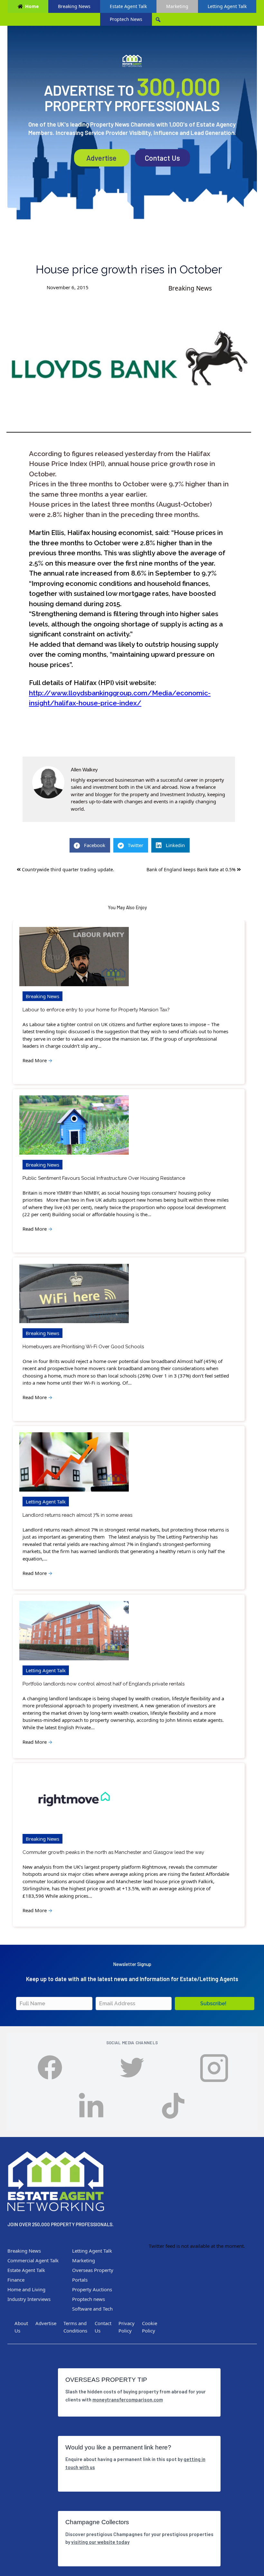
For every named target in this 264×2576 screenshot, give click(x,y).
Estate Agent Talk (128, 6)
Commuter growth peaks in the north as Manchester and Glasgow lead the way (113, 1852)
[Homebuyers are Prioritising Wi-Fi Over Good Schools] (74, 1293)
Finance (16, 2280)
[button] (215, 2004)
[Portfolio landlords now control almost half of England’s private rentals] (74, 1631)
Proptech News (126, 19)
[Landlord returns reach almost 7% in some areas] (74, 1462)
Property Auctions (92, 2289)
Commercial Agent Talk (33, 2260)
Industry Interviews (29, 2299)
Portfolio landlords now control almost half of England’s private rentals (104, 1684)
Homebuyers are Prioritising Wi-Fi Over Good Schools (83, 1347)
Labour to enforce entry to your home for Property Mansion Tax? (96, 1010)
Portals (80, 2280)
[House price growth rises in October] (129, 366)
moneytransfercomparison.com (128, 2399)
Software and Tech (92, 2309)
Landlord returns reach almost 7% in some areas (77, 1515)
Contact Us (162, 158)
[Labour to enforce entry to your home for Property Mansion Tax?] (74, 957)
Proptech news (89, 2299)
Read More (38, 1060)
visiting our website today (100, 2542)
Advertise (101, 158)
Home (32, 6)
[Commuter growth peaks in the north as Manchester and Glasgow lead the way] (74, 1799)
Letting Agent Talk (227, 6)
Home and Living (26, 2289)
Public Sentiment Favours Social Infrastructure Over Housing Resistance (104, 1178)
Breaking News (74, 6)
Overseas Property (93, 2270)
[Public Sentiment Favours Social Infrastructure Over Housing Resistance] (74, 1125)
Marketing (177, 6)
